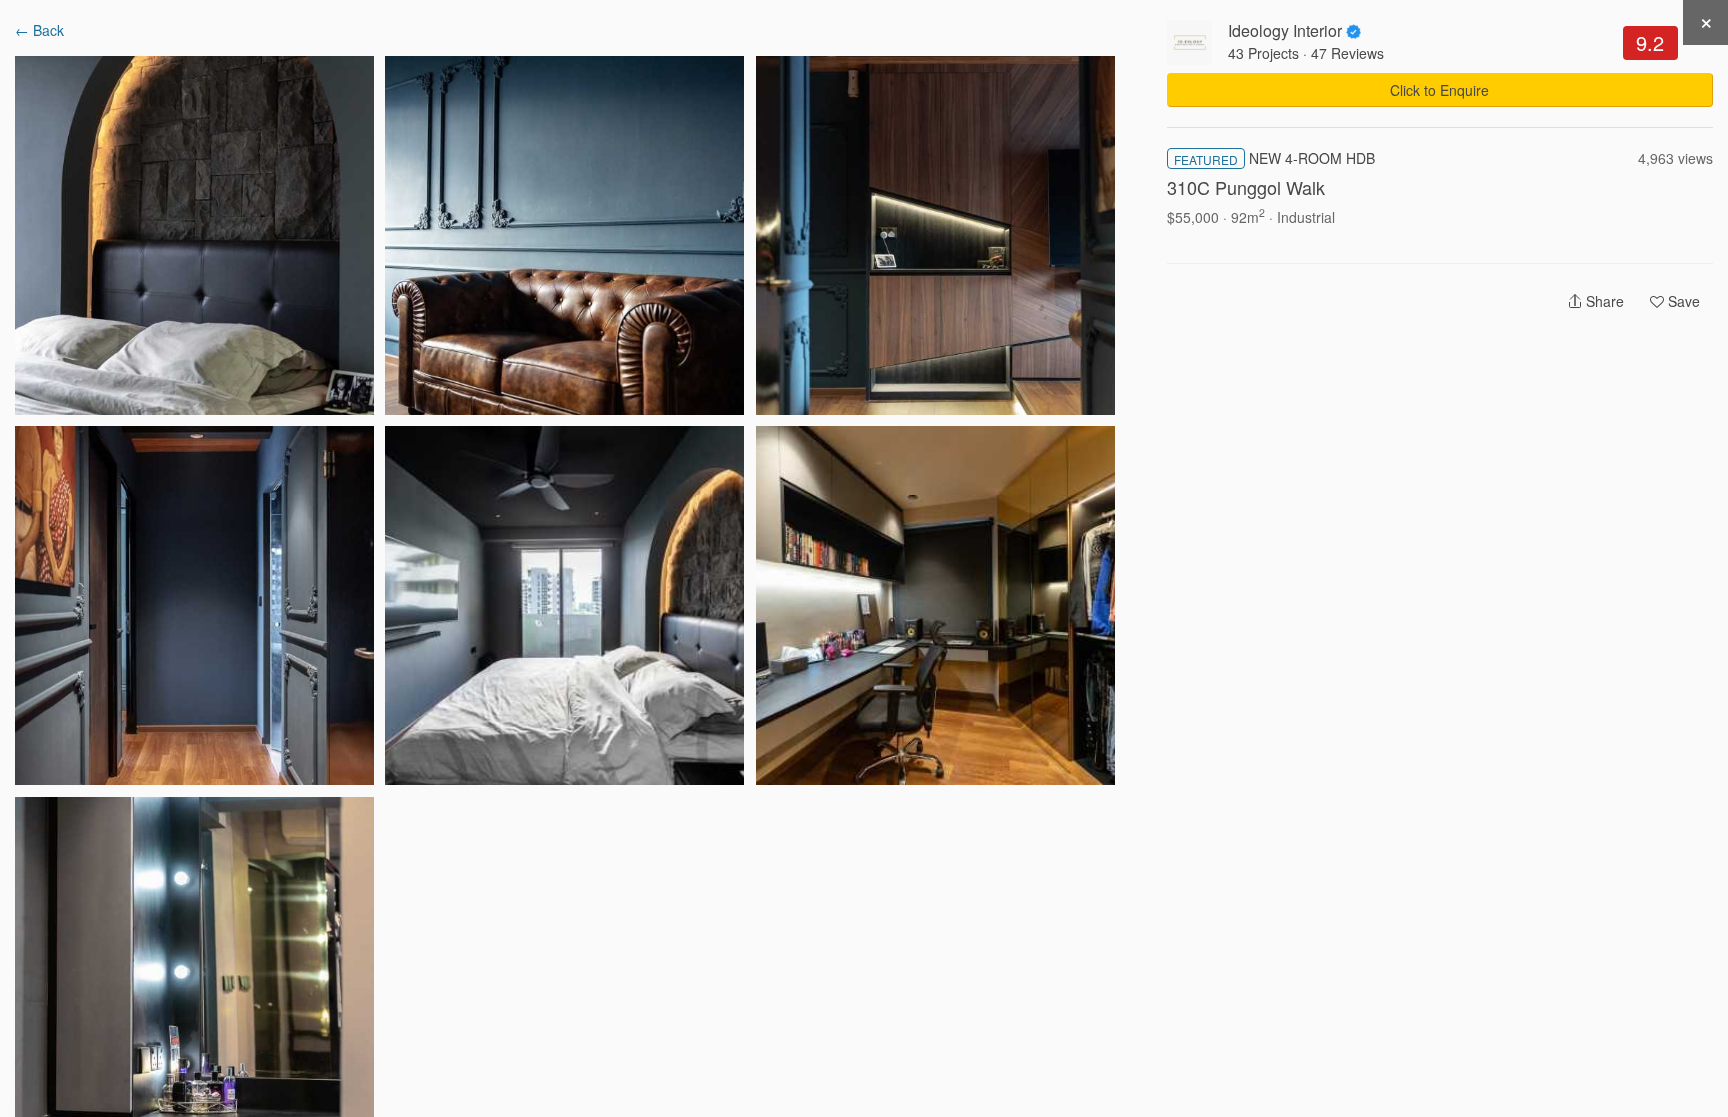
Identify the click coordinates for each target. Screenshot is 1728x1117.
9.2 (1650, 42)
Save (1682, 301)
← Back (39, 30)
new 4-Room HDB (1312, 158)
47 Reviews (1347, 53)
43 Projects (1263, 53)
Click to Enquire (1439, 90)
